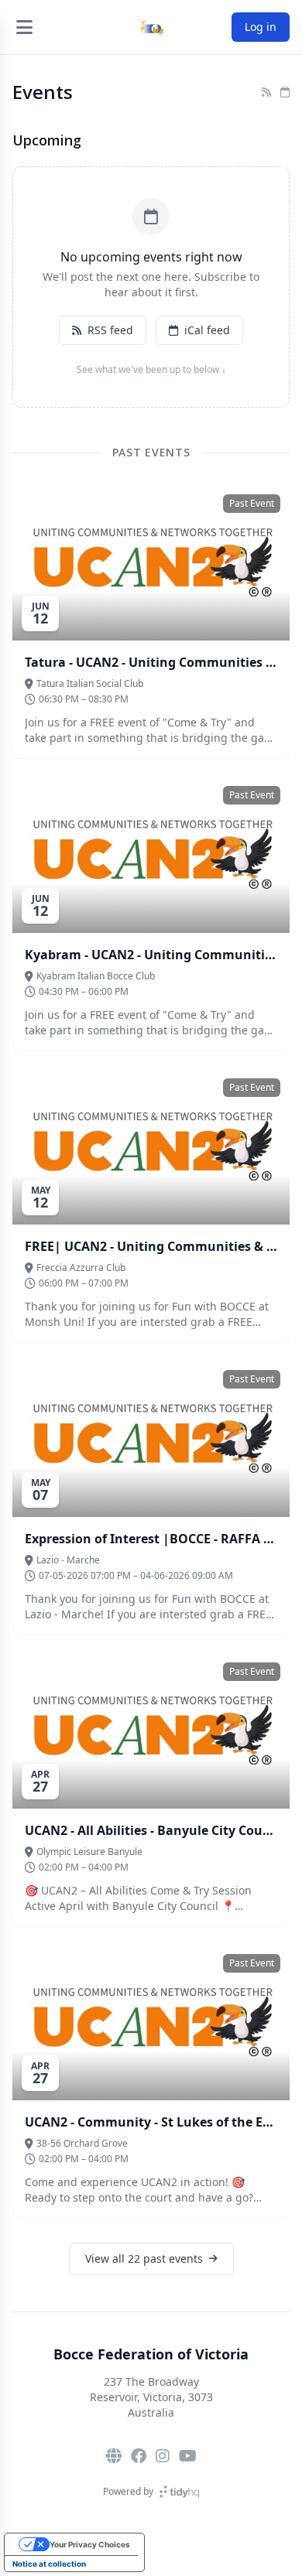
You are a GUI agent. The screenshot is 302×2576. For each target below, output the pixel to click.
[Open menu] (24, 27)
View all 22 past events (144, 2258)
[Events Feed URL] (266, 92)
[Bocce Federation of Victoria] (151, 27)
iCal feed (207, 330)
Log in (261, 27)
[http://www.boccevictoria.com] (114, 2456)
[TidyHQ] (179, 2492)
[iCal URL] (285, 92)
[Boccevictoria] (188, 2456)
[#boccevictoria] (163, 2456)
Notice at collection (49, 2564)
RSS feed (110, 330)
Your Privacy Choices (90, 2544)
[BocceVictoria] (139, 2456)
